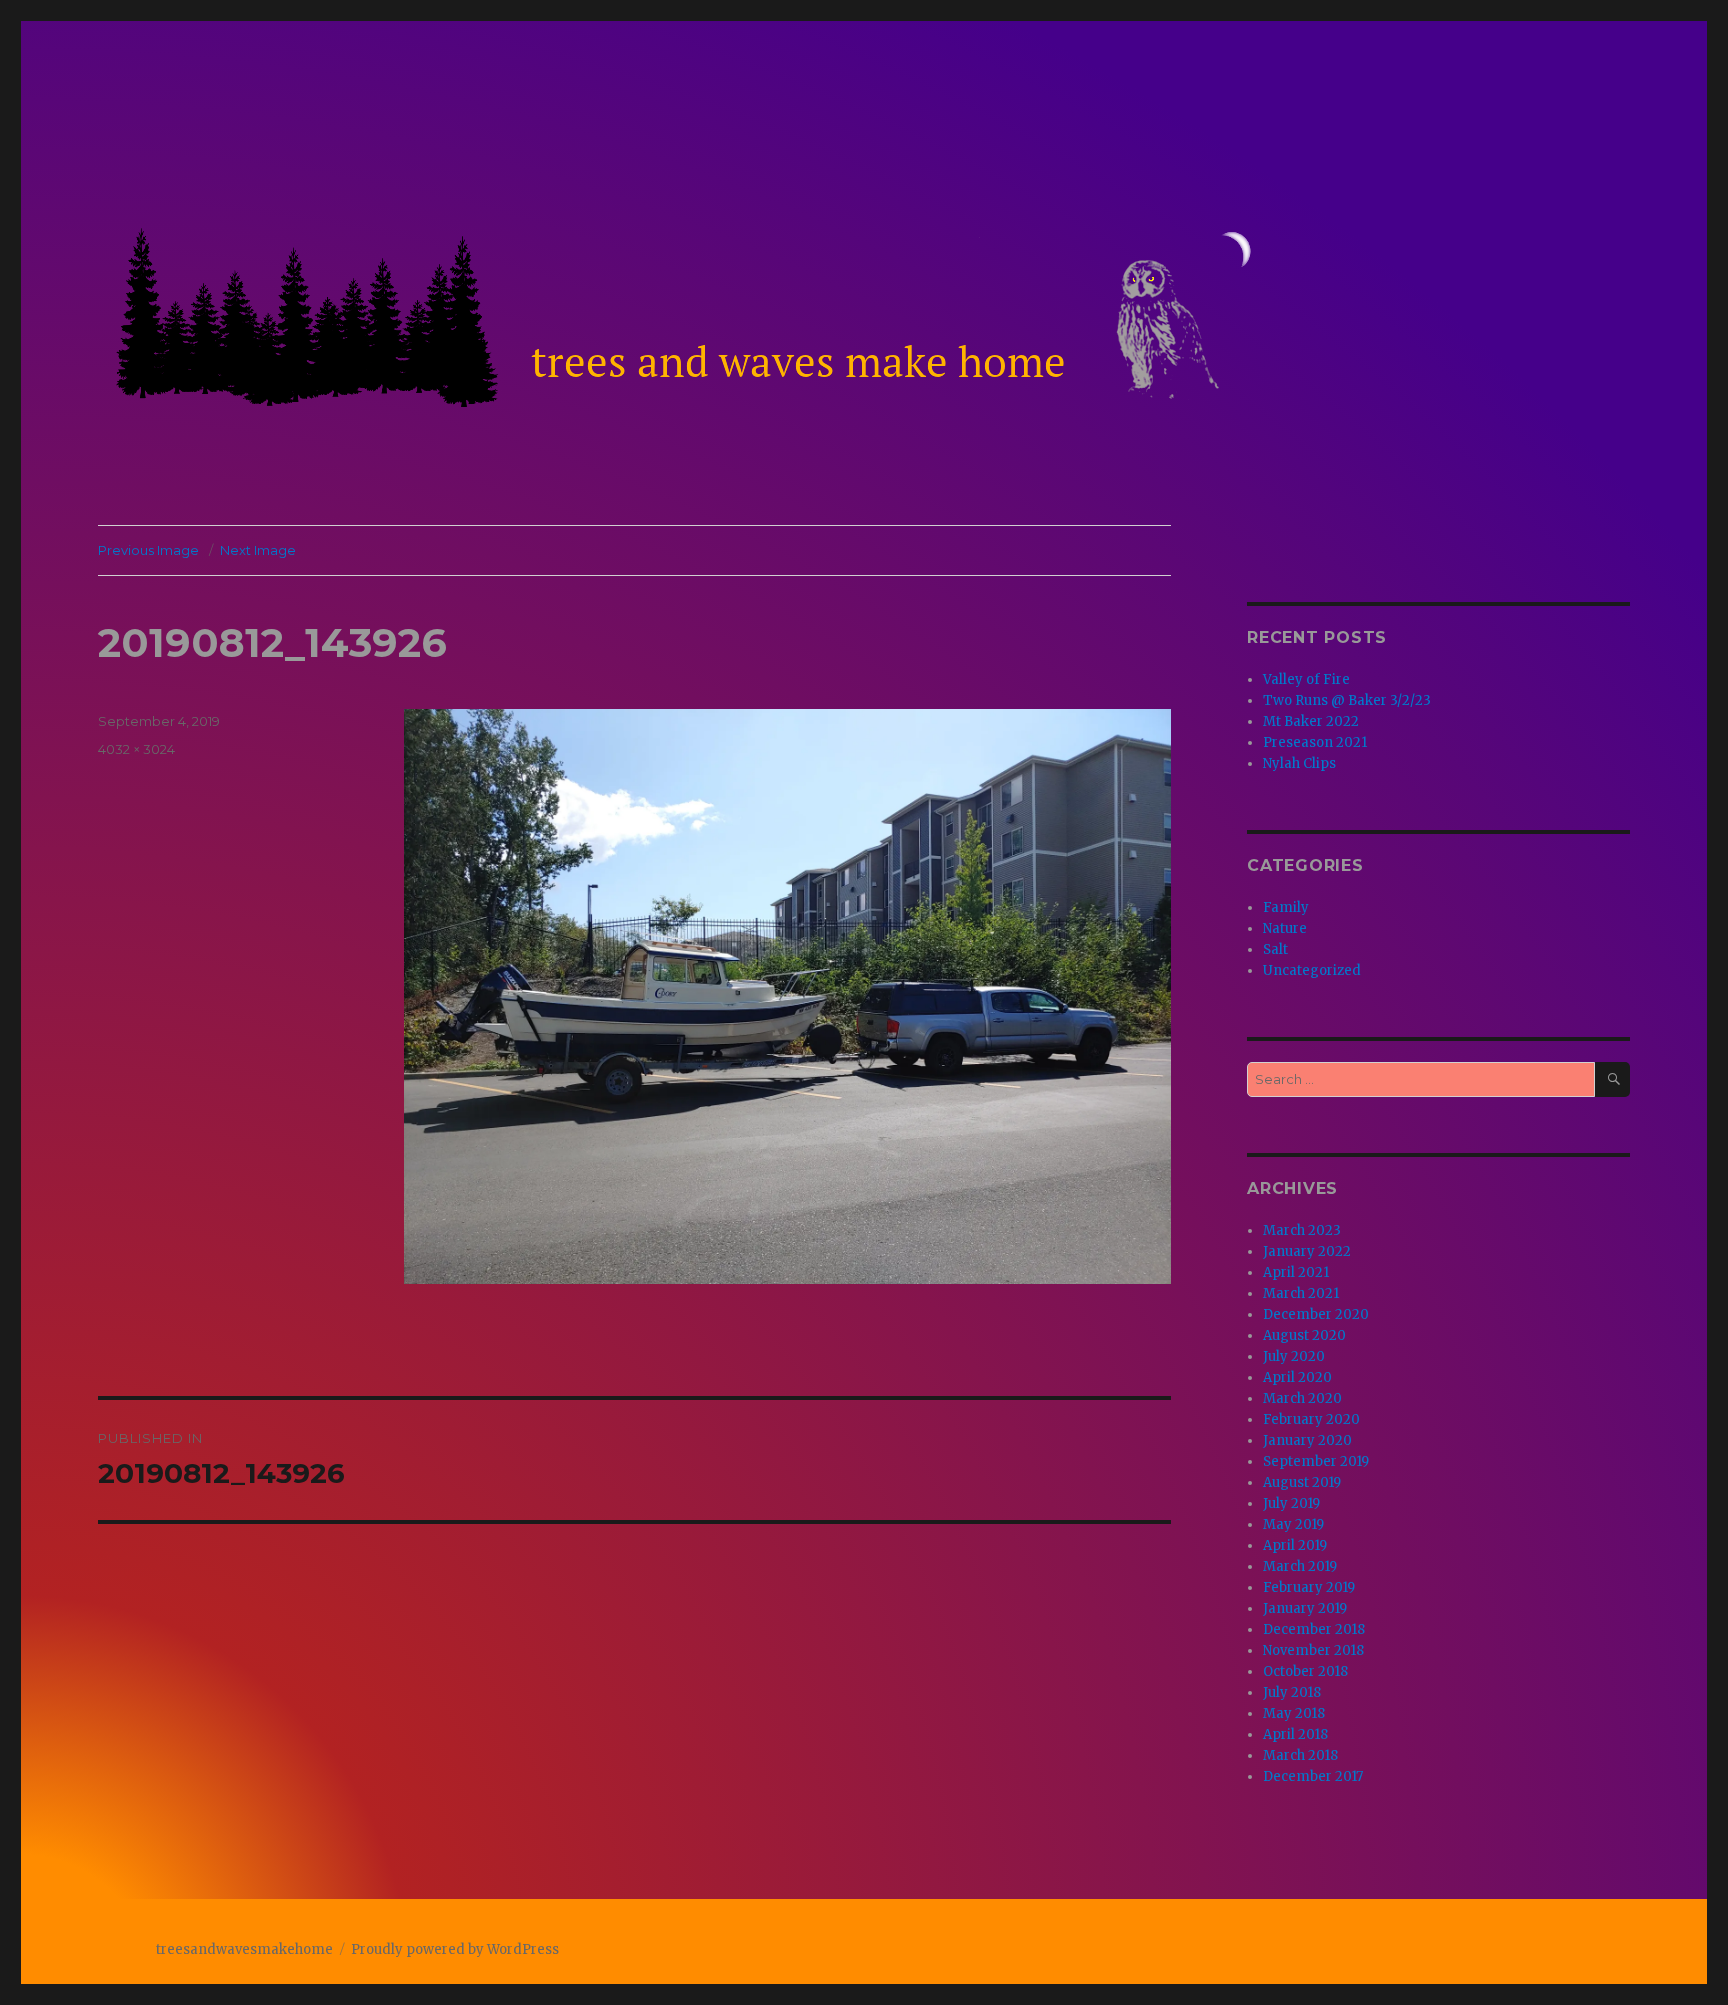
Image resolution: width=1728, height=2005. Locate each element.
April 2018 (1295, 1734)
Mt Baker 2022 (1311, 721)
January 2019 (1305, 1608)
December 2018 (1314, 1629)
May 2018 (1294, 1713)
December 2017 (1313, 1776)
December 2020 (1316, 1314)
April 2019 (1295, 1545)
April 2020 (1297, 1377)
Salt (1275, 949)
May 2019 (1293, 1524)
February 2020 (1311, 1419)
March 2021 (1301, 1293)
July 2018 (1292, 1692)
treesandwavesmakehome (244, 1949)
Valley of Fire (1306, 679)
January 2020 (1307, 1440)
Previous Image (148, 550)
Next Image (258, 550)
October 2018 (1305, 1671)
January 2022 (1307, 1251)
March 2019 (1300, 1566)
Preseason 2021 (1315, 742)
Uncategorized (1312, 970)
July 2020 (1294, 1356)
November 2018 (1313, 1650)
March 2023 (1302, 1230)
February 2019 (1309, 1587)
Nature (1285, 928)
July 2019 (1291, 1503)
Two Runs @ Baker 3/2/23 (1347, 700)
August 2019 (1302, 1482)
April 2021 (1296, 1272)
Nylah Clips (1299, 763)
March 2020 (1302, 1398)
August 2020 (1304, 1335)
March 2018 (1300, 1755)
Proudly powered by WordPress (455, 1949)
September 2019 (1316, 1461)
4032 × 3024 (136, 749)
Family (1286, 907)
